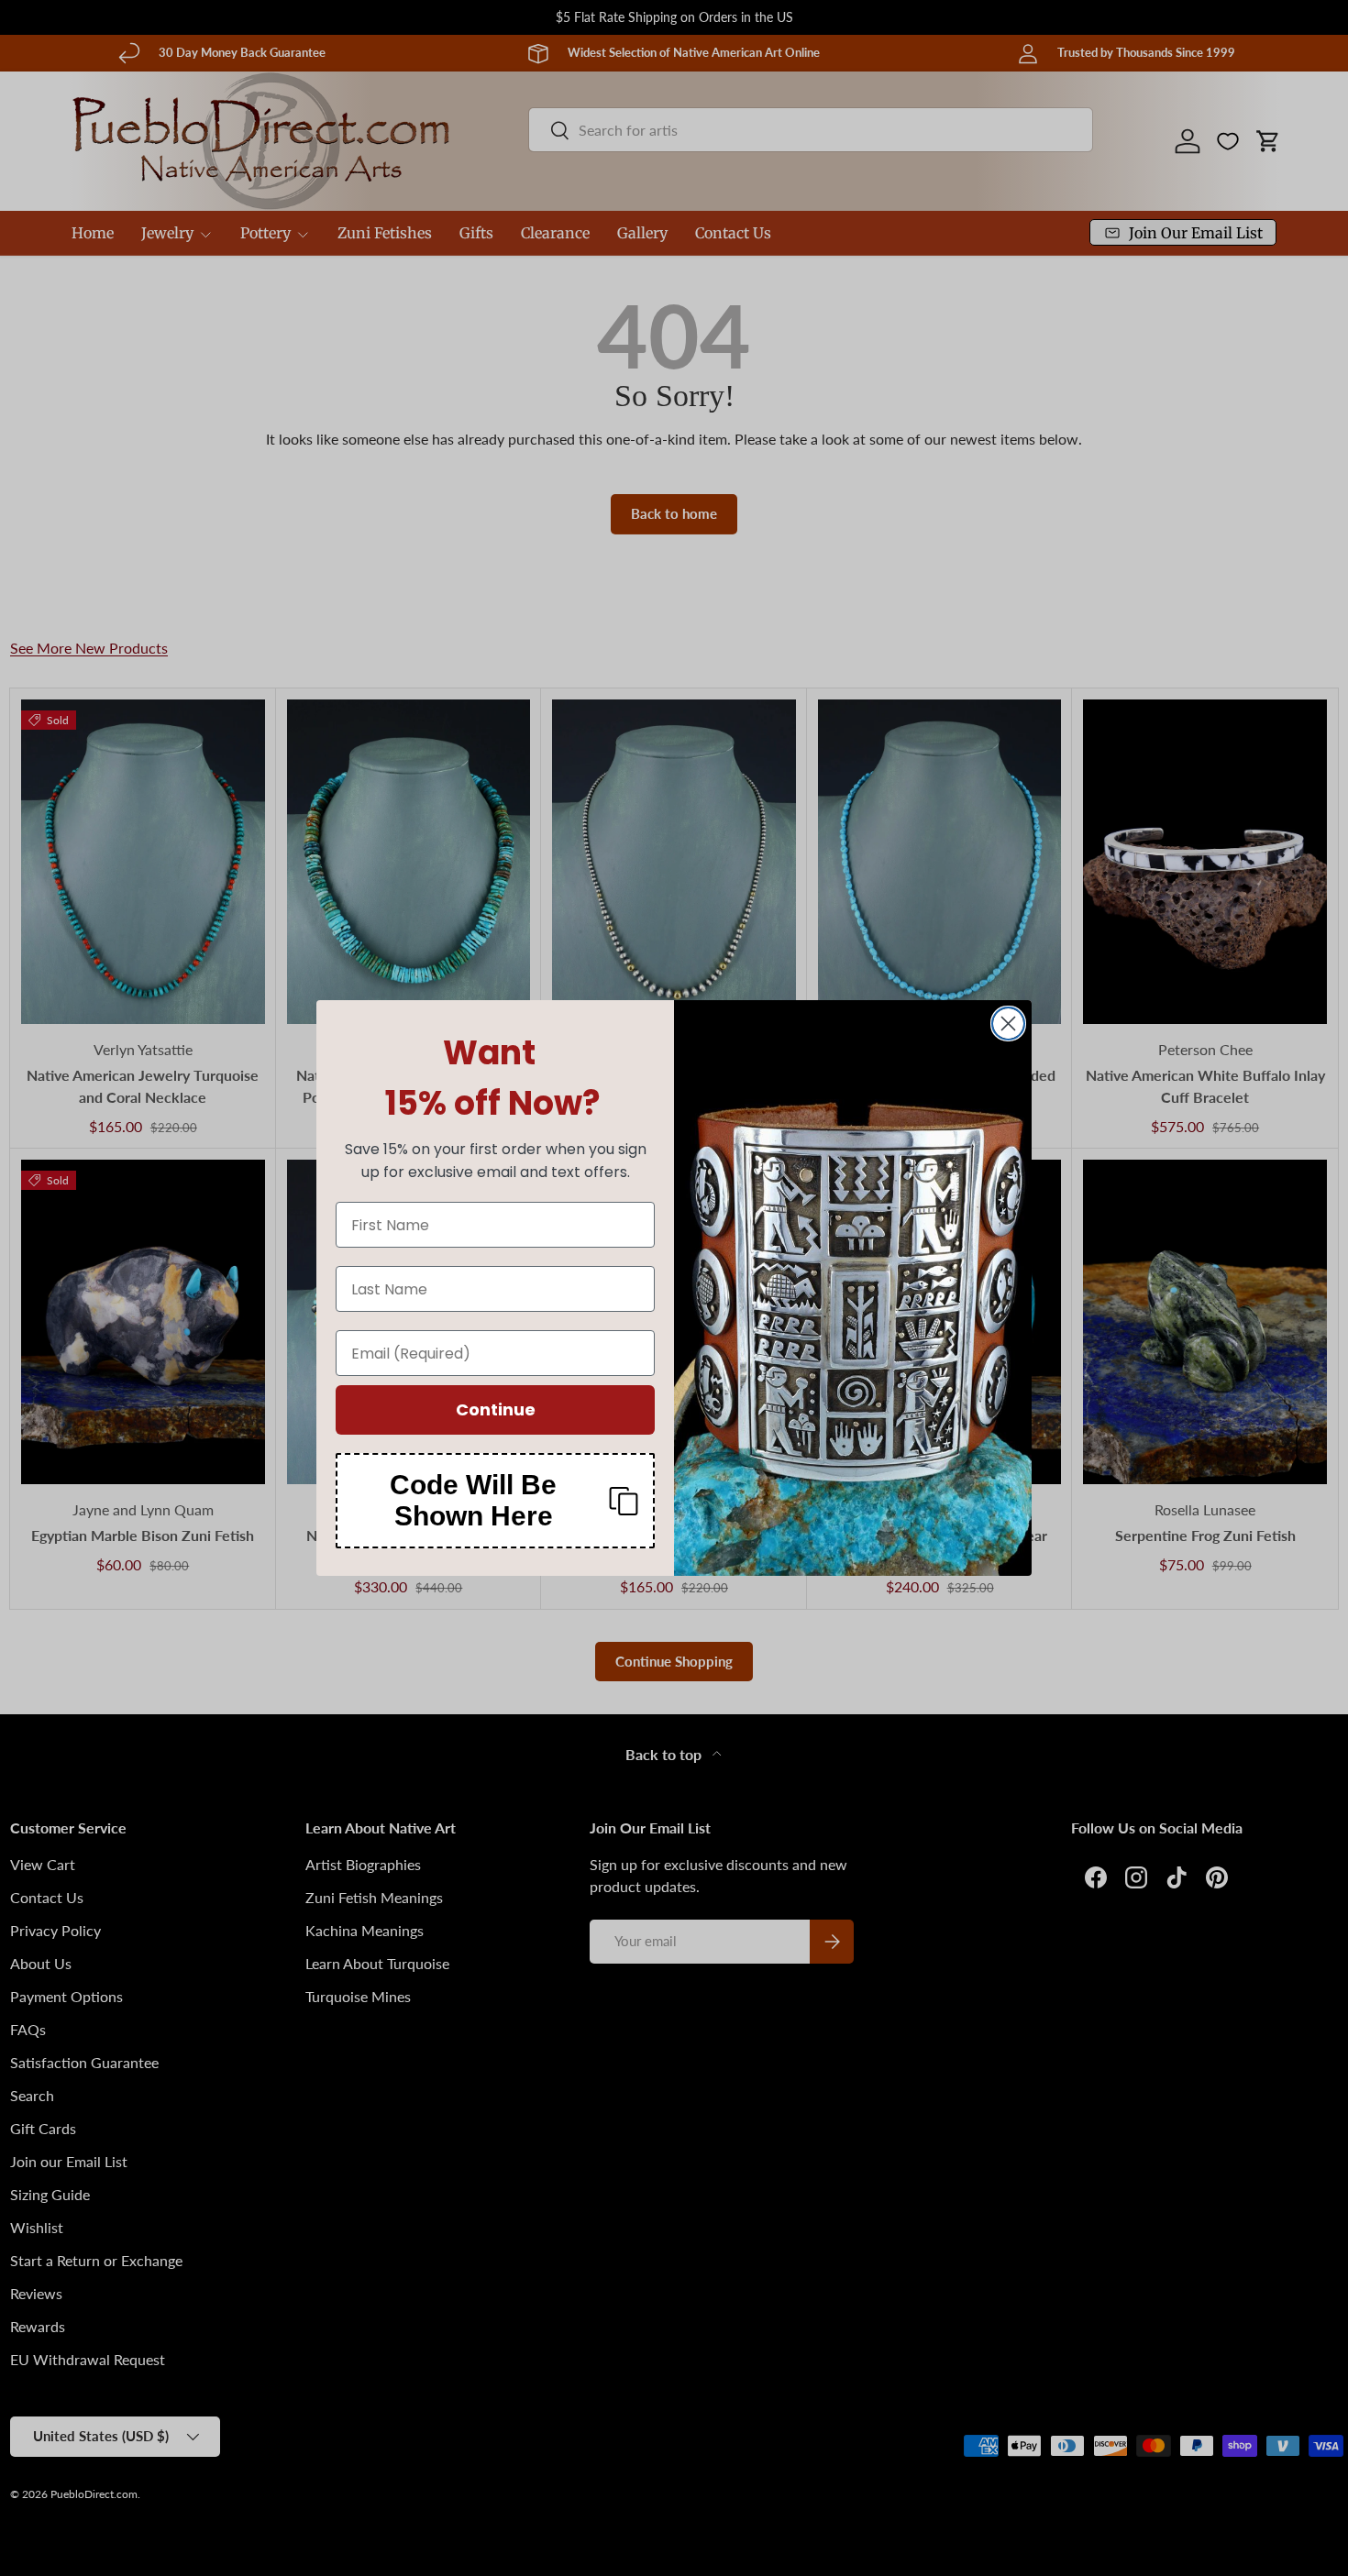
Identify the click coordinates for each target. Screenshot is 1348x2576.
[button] (495, 1501)
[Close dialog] (1008, 1024)
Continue (496, 1409)
